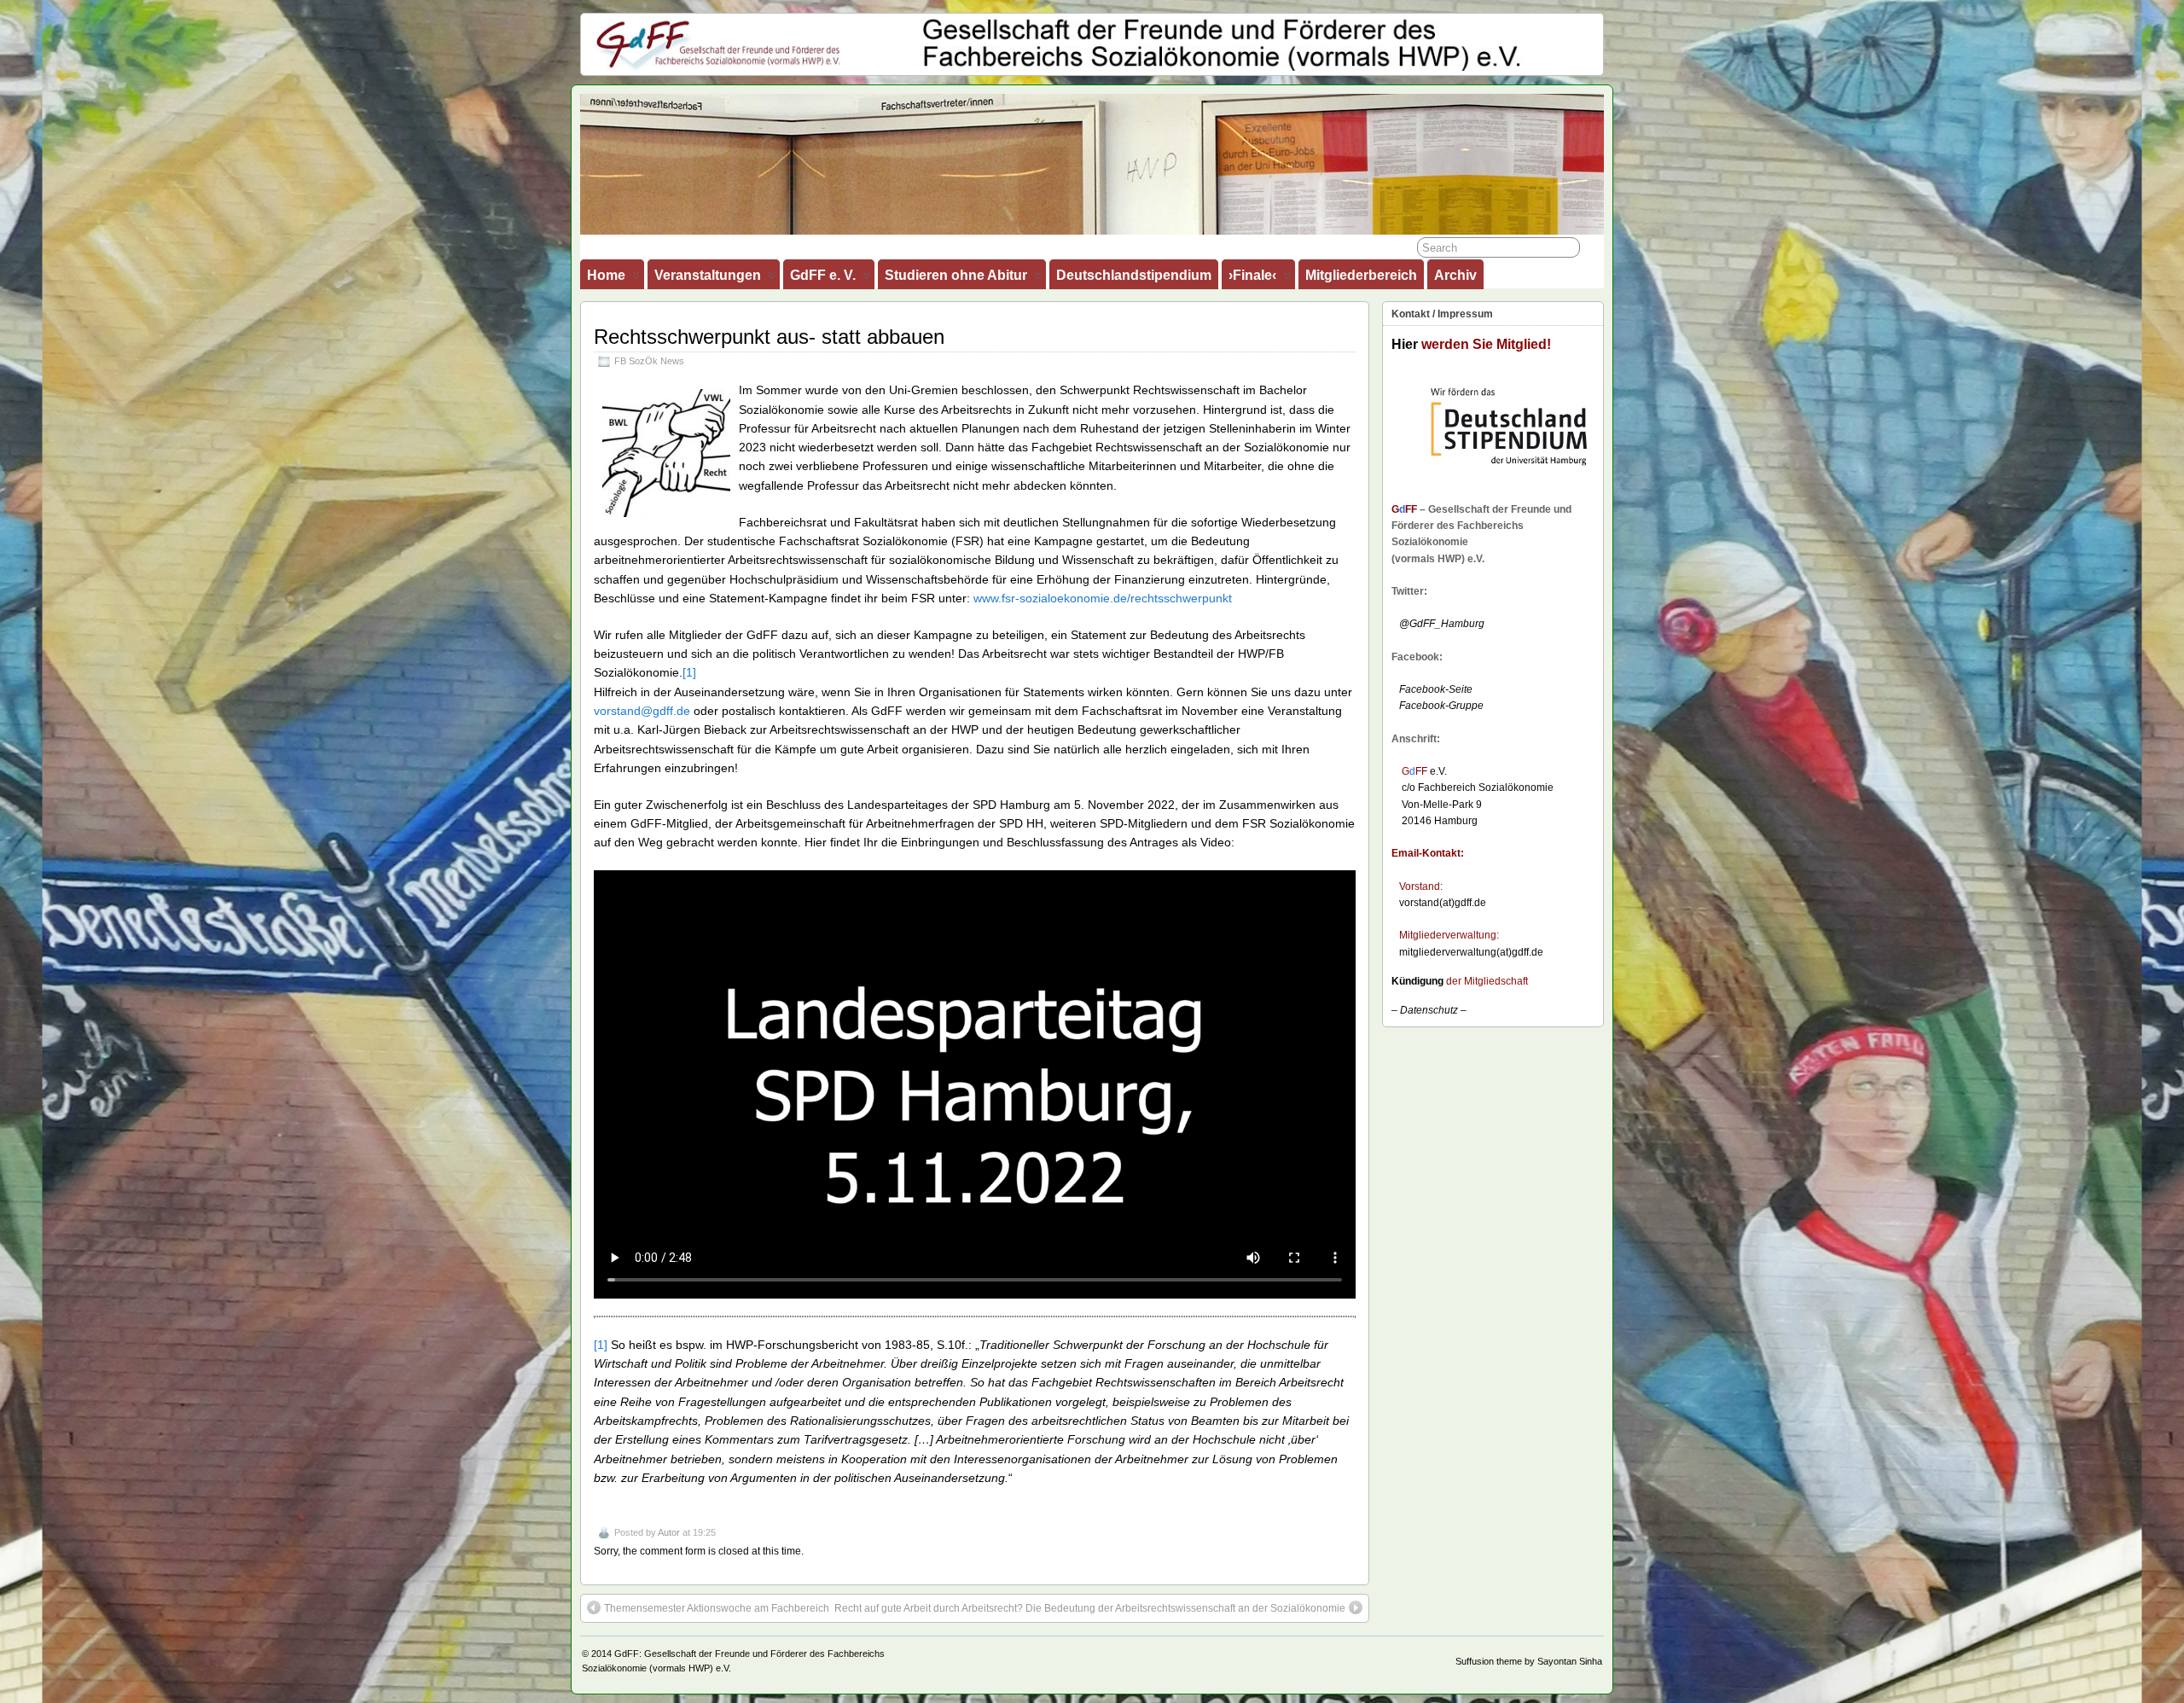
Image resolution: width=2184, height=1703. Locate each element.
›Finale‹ (1252, 275)
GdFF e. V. (823, 275)
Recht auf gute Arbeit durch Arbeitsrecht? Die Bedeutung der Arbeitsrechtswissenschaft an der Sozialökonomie (1090, 1608)
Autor (669, 1532)
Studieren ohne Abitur (956, 275)
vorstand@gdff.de (642, 711)
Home (606, 275)
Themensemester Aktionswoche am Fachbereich (717, 1608)
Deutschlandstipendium (1134, 275)
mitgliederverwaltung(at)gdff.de (1471, 952)
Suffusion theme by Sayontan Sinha (1529, 1661)
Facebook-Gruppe (1438, 706)
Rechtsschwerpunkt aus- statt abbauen (769, 337)
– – (1429, 1010)
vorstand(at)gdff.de (1443, 903)
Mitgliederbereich (1361, 275)
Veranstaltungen (708, 275)
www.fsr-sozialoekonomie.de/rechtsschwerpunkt (1103, 598)
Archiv (1455, 275)
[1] (689, 672)
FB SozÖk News (649, 361)
